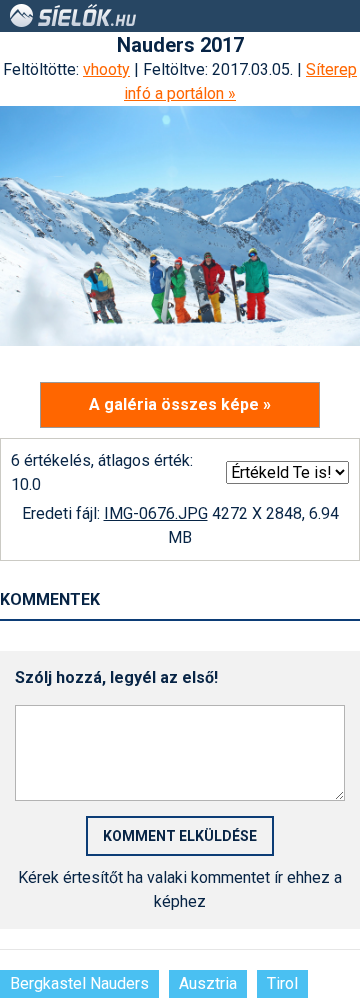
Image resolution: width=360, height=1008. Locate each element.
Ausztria (208, 983)
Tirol (282, 983)
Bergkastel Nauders (79, 983)
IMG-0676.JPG (156, 513)
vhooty (106, 69)
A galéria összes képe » (180, 404)
